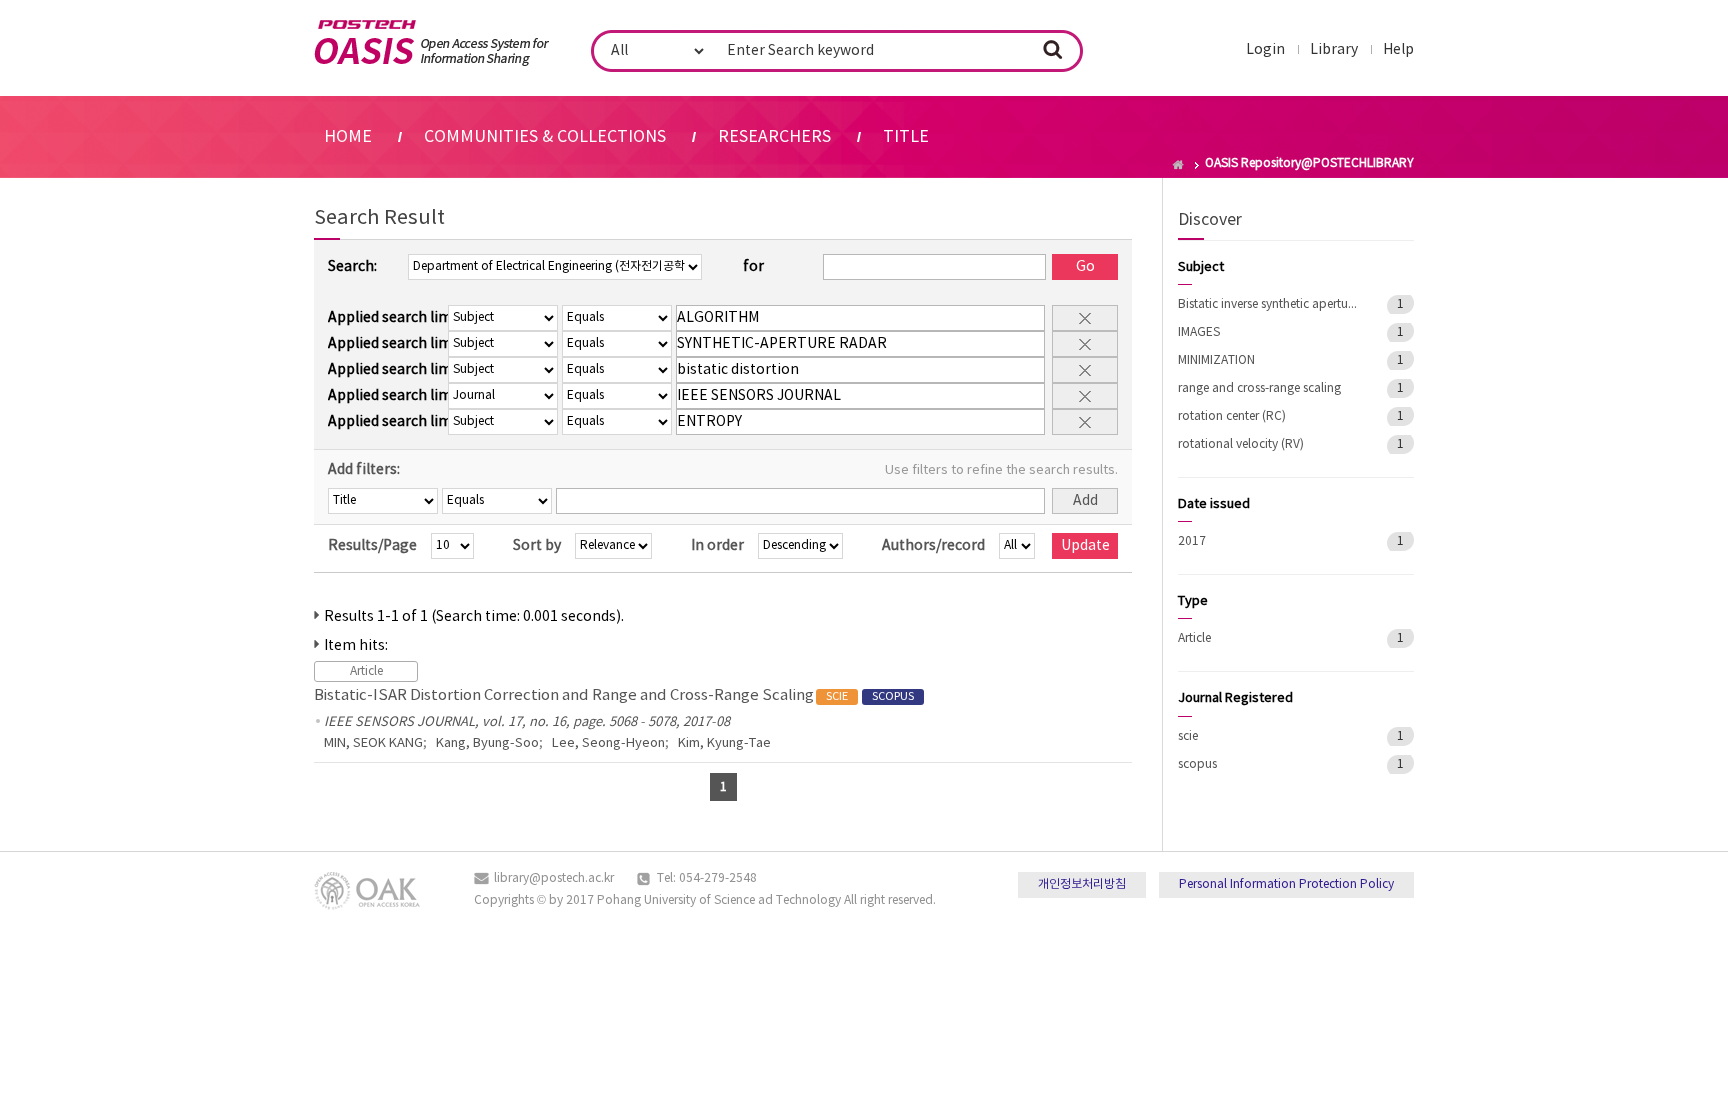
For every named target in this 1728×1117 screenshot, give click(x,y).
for (753, 267)
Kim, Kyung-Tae (724, 743)
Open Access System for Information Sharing (431, 43)
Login (1265, 50)
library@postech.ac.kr (554, 878)
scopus (1197, 764)
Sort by (537, 546)
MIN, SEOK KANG (373, 743)
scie (1188, 736)
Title (906, 137)
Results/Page (372, 546)
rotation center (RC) (1232, 416)
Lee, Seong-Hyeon (608, 743)
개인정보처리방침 (1082, 884)
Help (1398, 50)
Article (1194, 638)
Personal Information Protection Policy (1286, 884)
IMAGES (1199, 332)
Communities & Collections (545, 137)
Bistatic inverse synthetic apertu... (1267, 304)
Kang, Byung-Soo (487, 743)
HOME (348, 137)
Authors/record (933, 546)
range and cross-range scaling (1259, 388)
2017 (1192, 541)
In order (717, 546)
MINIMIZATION (1216, 360)
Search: (352, 267)
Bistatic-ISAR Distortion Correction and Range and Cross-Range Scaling (614, 695)
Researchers (774, 137)
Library (1334, 50)
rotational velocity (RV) (1241, 444)
